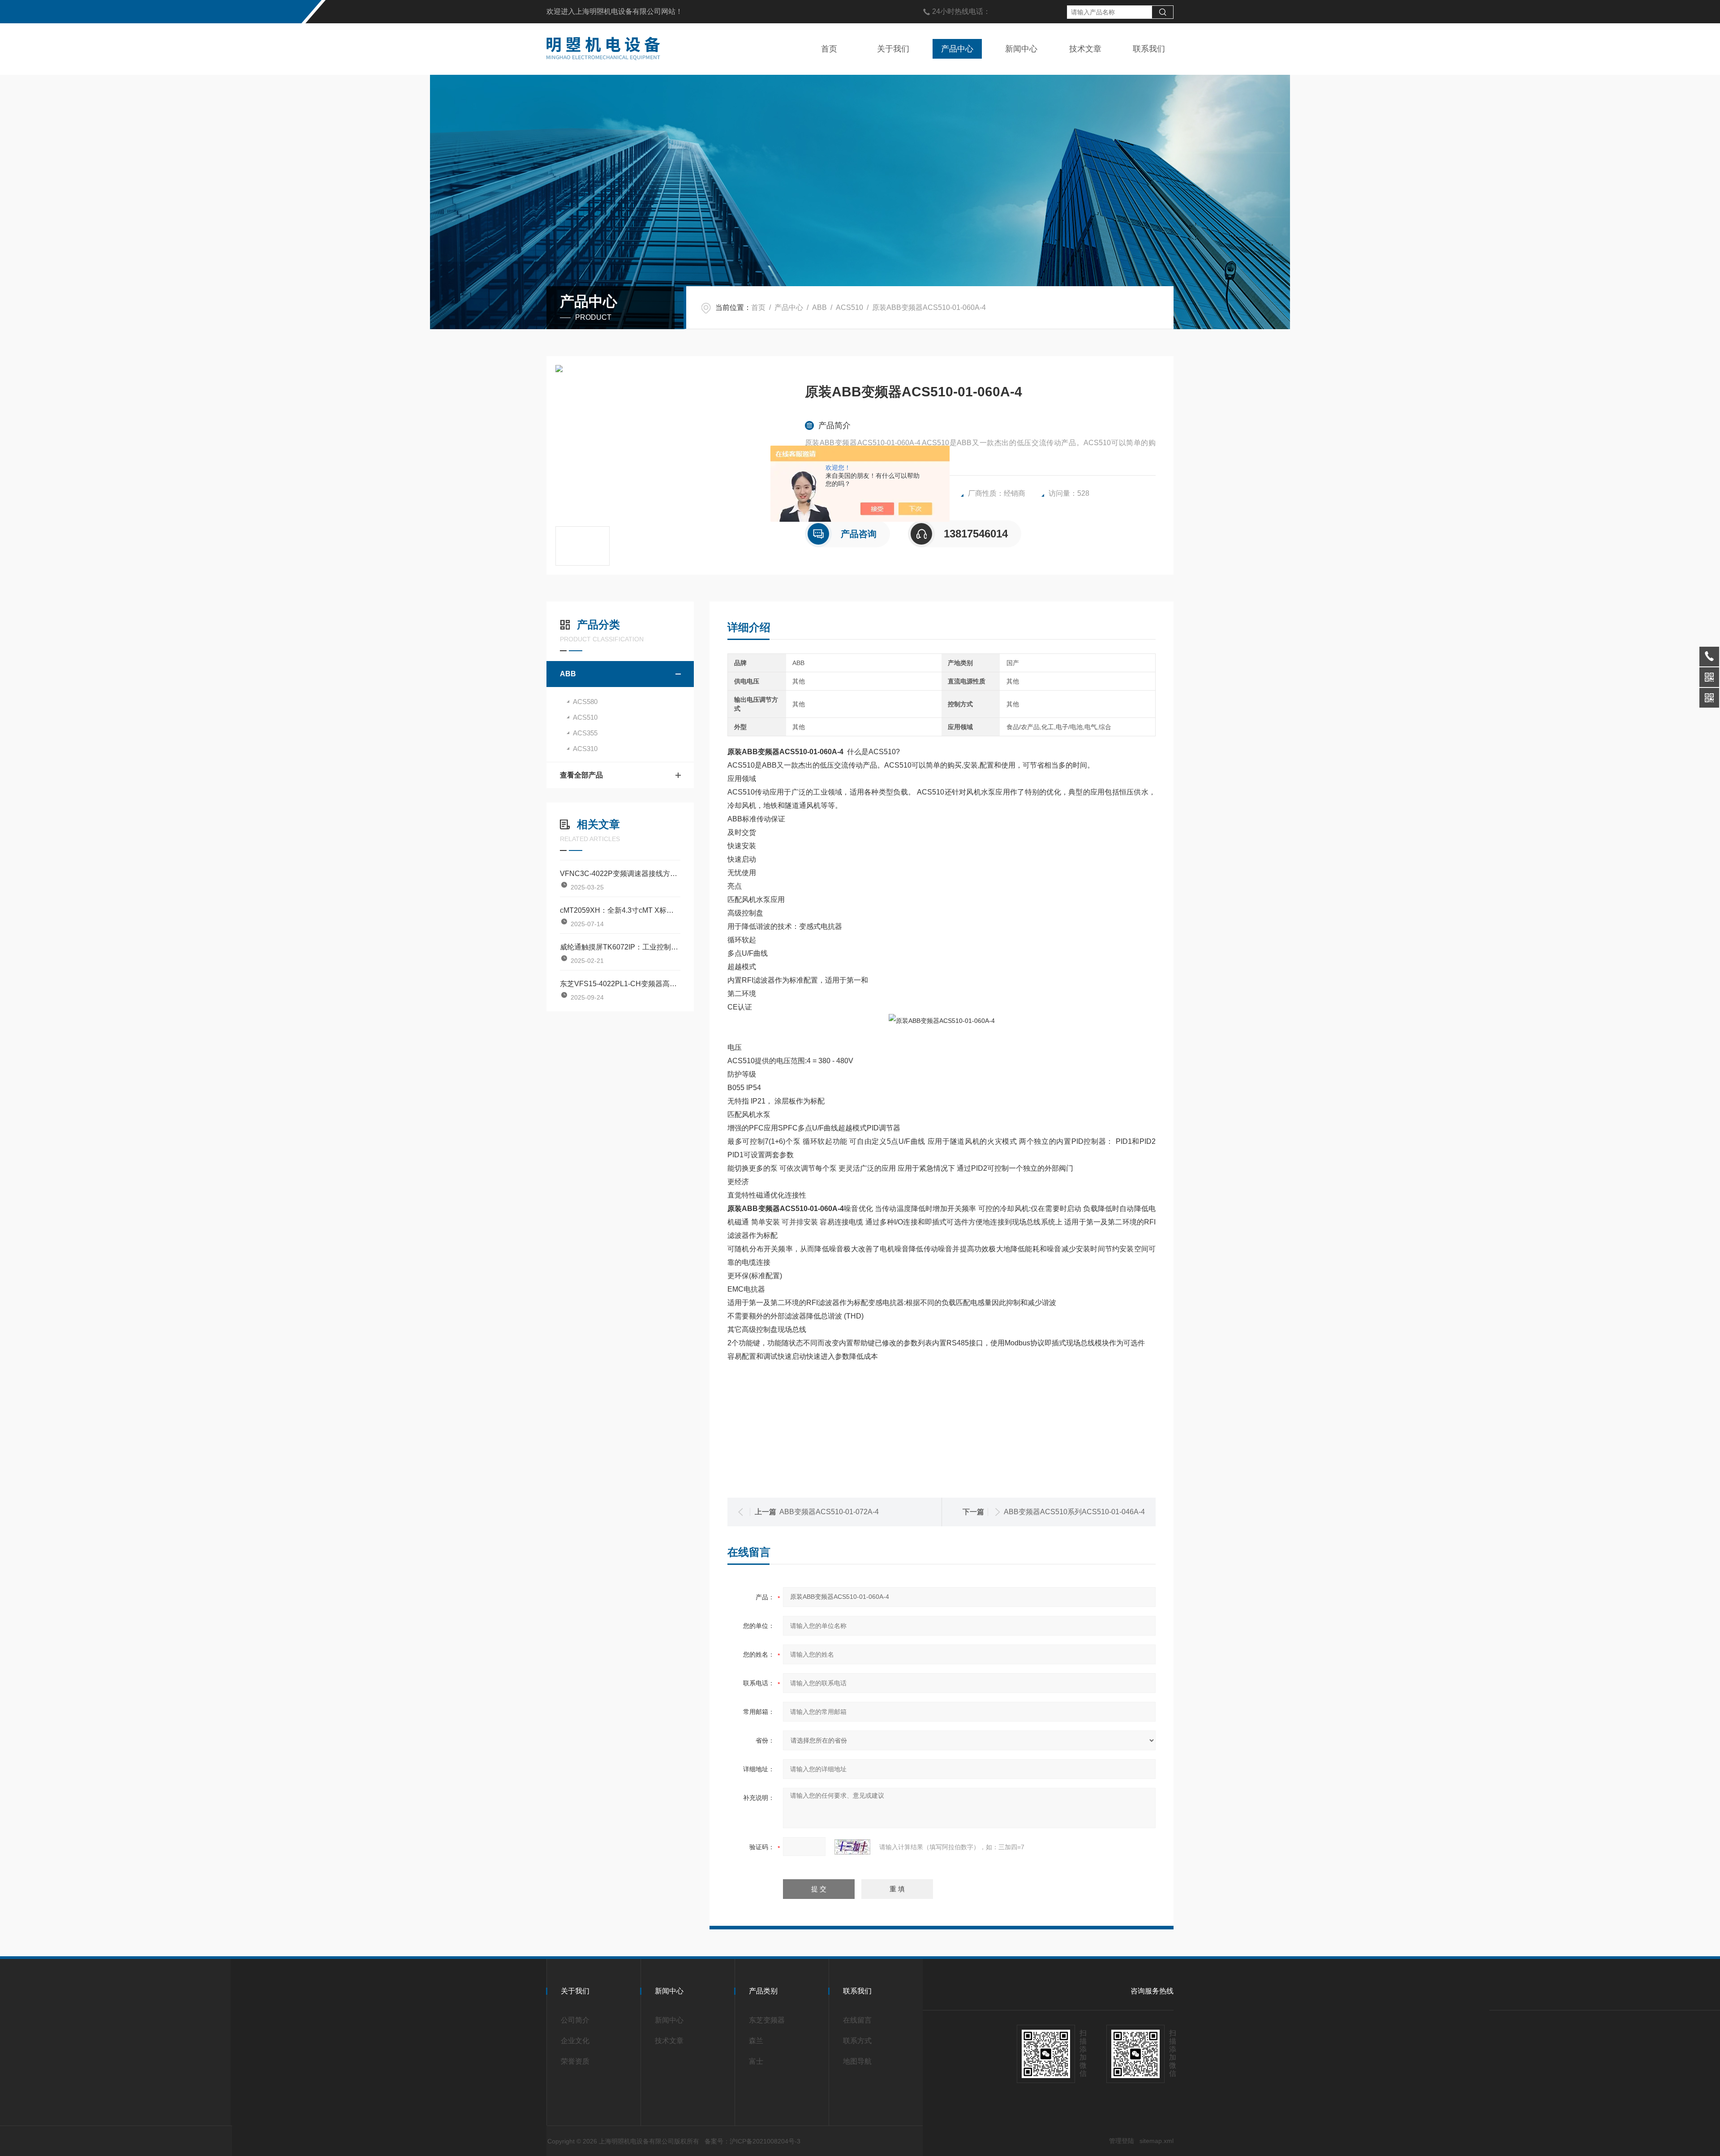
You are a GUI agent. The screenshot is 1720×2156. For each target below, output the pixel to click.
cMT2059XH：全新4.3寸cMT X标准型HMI (620, 910)
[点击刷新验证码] (852, 1847)
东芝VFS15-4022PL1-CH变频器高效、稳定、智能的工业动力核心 (620, 984)
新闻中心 (1021, 49)
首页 (829, 49)
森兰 (756, 2041)
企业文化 (575, 2041)
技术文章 (1085, 49)
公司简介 (575, 2020)
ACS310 (585, 749)
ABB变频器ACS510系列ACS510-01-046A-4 (1074, 1512)
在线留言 (857, 2020)
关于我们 (893, 49)
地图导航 (857, 2061)
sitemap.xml (1157, 2141)
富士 (756, 2061)
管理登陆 (1122, 2141)
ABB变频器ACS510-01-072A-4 (829, 1512)
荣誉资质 (575, 2061)
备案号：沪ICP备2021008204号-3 (752, 2141)
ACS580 (585, 702)
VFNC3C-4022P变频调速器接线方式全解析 (620, 874)
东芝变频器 (767, 2020)
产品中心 (957, 49)
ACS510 (849, 307)
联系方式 (857, 2041)
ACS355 (585, 733)
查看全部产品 (581, 775)
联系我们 (1149, 49)
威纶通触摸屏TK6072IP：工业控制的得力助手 (620, 947)
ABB (819, 307)
